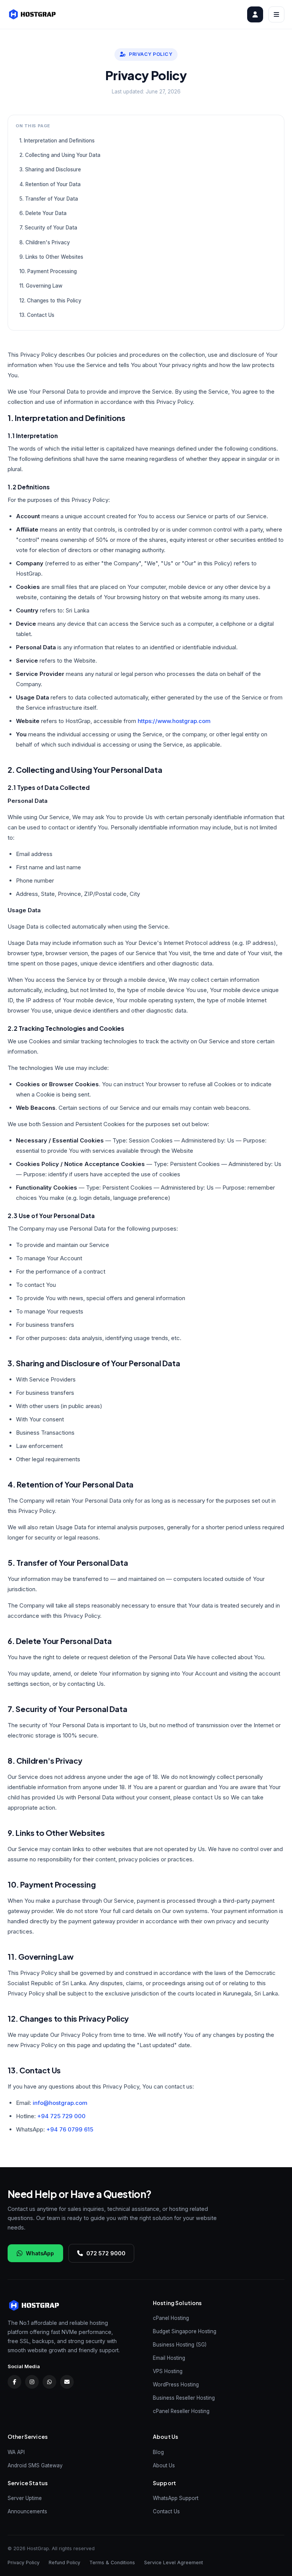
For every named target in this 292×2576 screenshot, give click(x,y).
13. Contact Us (37, 315)
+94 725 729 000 (61, 2116)
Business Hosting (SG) (180, 2345)
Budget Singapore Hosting (185, 2331)
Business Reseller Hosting (184, 2398)
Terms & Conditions (112, 2563)
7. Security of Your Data (48, 228)
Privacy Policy (24, 2563)
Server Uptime (25, 2498)
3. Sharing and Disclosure (50, 169)
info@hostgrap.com (60, 2103)
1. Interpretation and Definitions (57, 141)
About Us (164, 2465)
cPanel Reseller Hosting (181, 2411)
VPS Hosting (168, 2371)
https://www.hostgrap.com (174, 721)
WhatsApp (40, 2253)
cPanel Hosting (171, 2318)
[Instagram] (32, 2382)
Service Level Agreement (174, 2563)
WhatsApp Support (176, 2498)
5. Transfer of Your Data (49, 199)
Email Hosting (169, 2358)
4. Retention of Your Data (50, 184)
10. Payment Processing (48, 271)
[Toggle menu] (276, 14)
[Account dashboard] (255, 14)
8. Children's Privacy (45, 242)
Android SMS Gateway (35, 2465)
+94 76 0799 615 (70, 2129)
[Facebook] (14, 2382)
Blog (158, 2452)
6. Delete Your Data (43, 213)
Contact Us (166, 2511)
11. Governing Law (41, 286)
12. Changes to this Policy (50, 301)
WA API (16, 2452)
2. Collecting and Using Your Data (60, 155)
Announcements (27, 2511)
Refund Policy (64, 2563)
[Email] (67, 2382)
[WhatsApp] (49, 2382)
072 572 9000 (106, 2253)
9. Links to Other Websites (51, 257)
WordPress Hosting (176, 2385)
